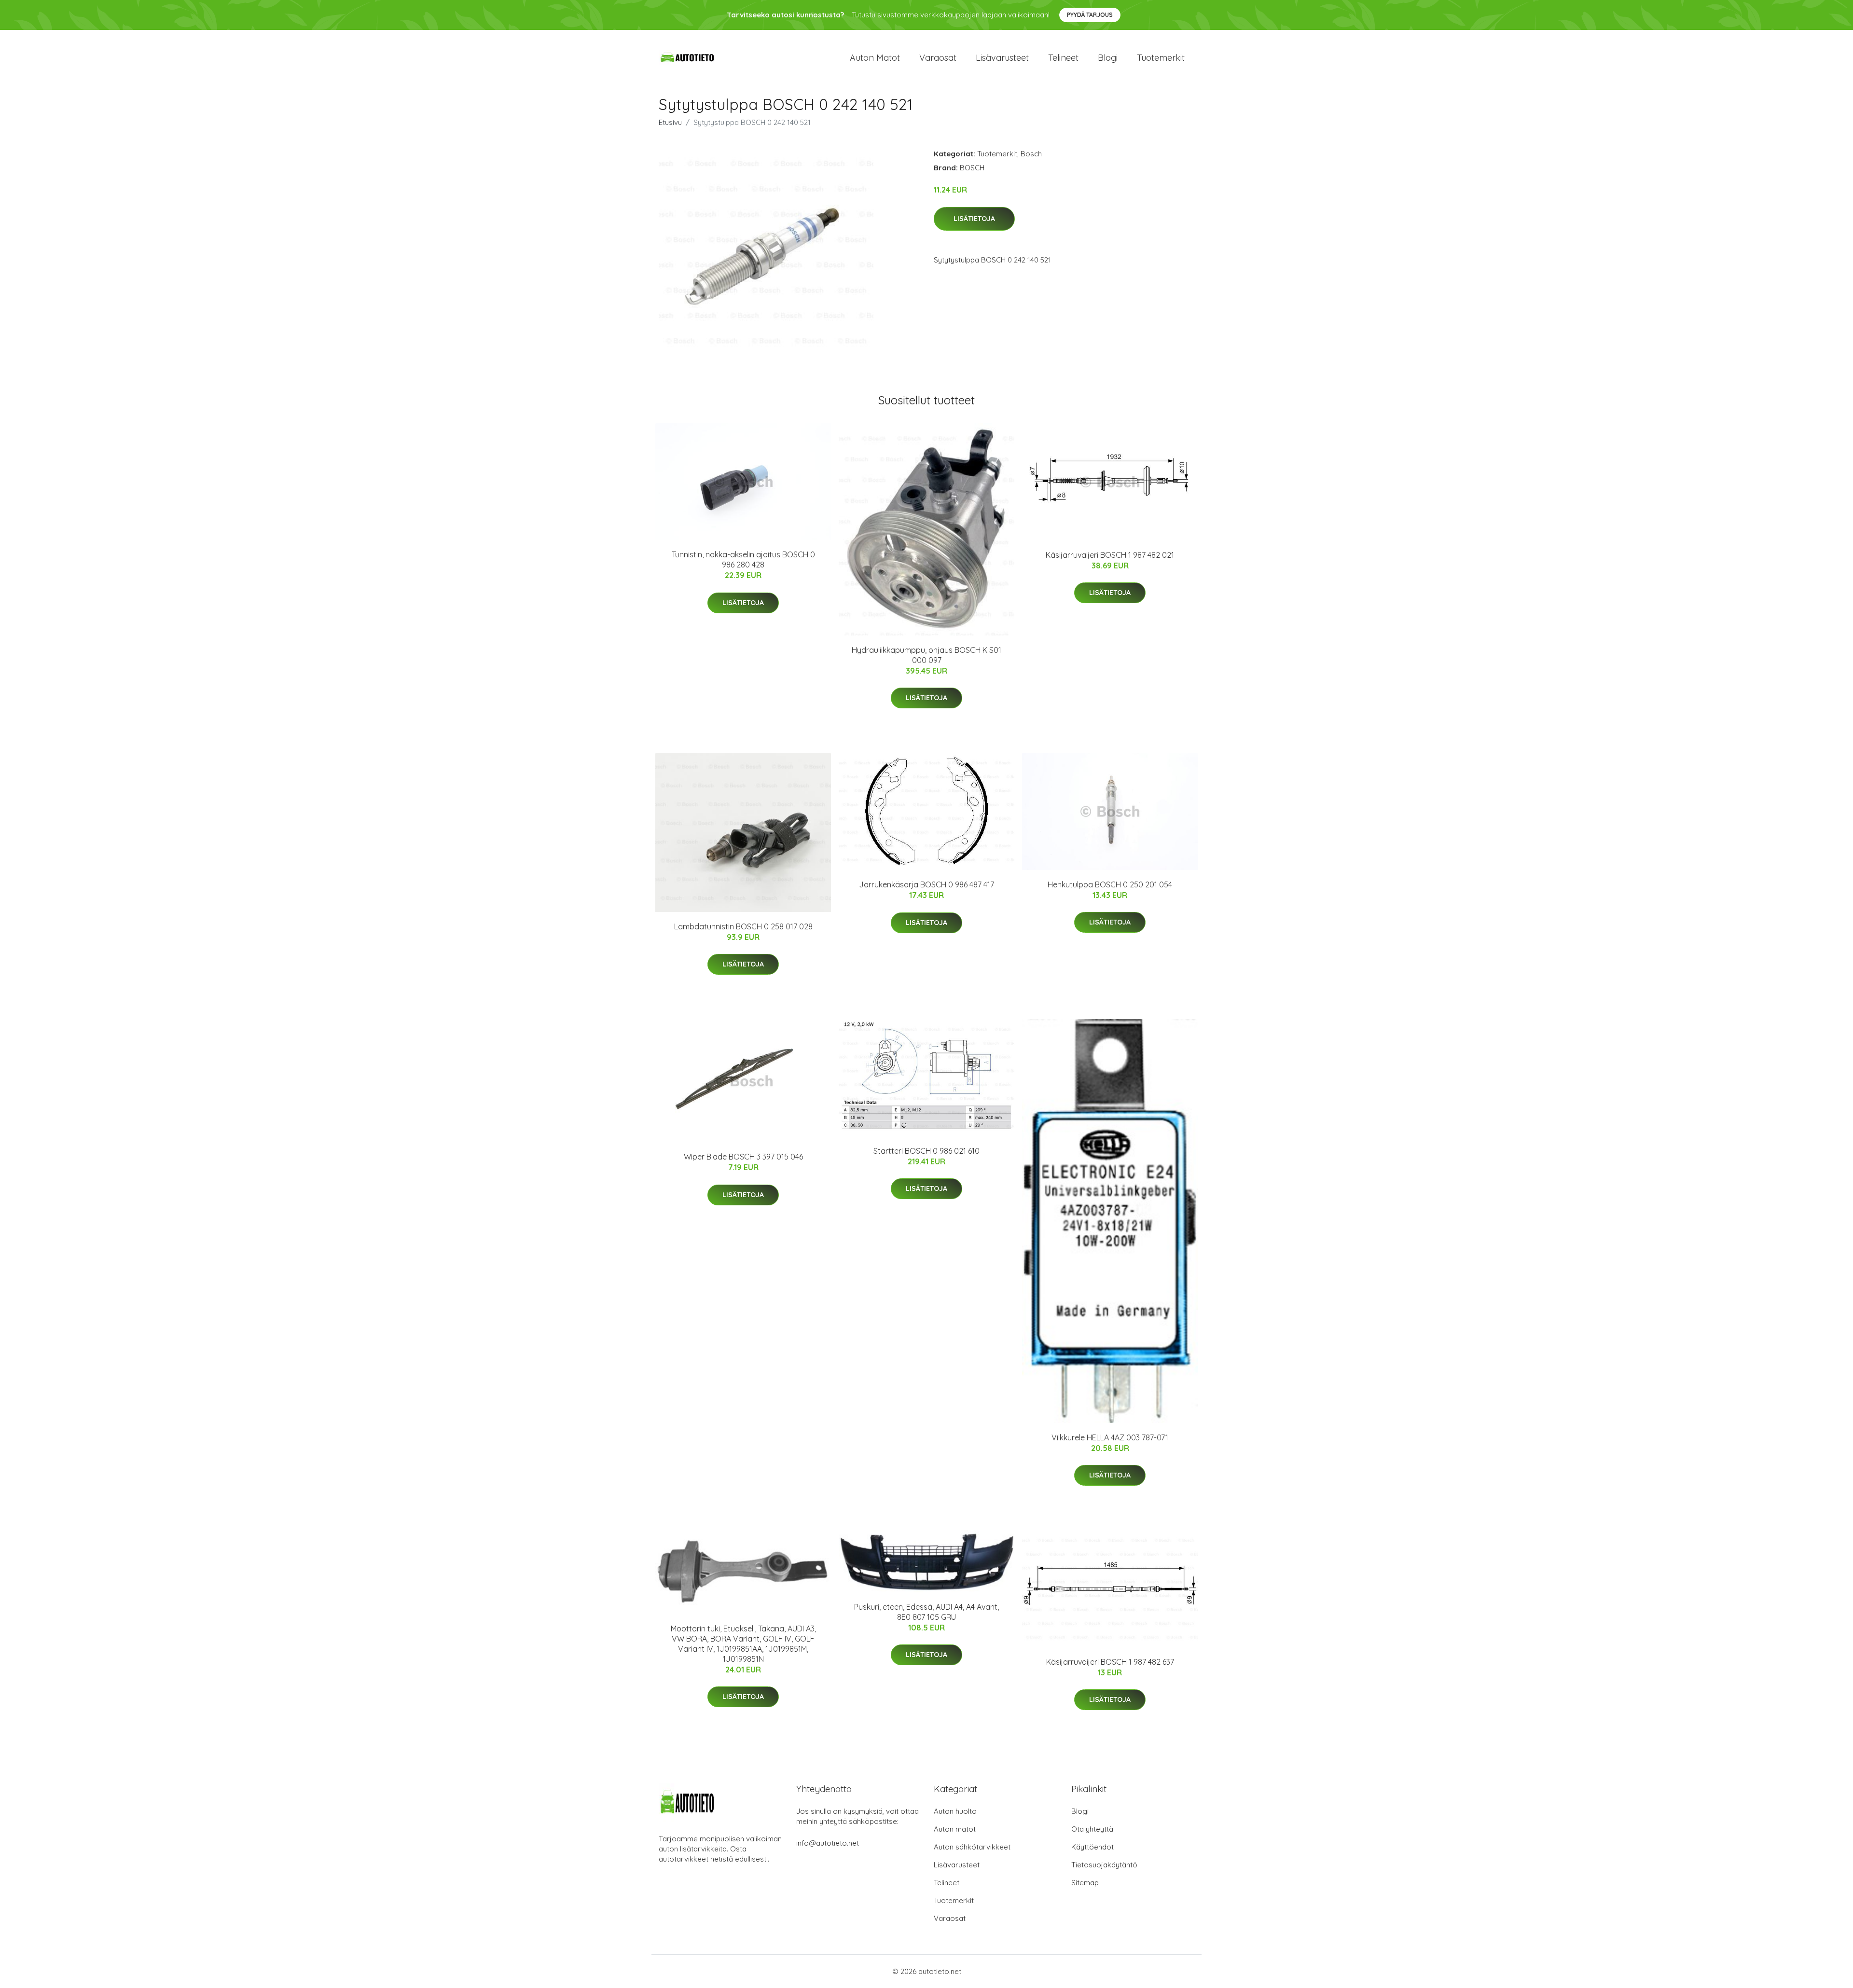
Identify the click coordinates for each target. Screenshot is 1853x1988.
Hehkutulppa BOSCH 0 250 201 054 (1110, 884)
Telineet (1063, 58)
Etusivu (670, 122)
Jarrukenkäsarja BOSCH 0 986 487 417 (926, 884)
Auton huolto (955, 1811)
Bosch (1031, 154)
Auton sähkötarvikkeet (972, 1847)
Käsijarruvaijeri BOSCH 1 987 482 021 (1110, 555)
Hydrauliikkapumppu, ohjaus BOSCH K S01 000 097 (926, 655)
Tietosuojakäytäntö (1104, 1865)
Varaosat (938, 58)
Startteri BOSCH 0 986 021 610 (926, 1151)
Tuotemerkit (1161, 58)
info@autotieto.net (828, 1843)
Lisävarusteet (1002, 58)
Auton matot (875, 58)
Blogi (1108, 58)
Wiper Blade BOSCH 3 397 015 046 (743, 1157)
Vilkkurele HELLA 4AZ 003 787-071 (1110, 1437)
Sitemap (1085, 1883)
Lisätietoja (974, 219)
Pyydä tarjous (1090, 15)
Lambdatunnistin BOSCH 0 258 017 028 (743, 926)
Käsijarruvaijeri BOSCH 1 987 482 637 (1110, 1662)
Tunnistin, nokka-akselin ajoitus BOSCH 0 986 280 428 (743, 559)
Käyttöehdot (1092, 1847)
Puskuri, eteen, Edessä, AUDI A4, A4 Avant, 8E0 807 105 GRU (926, 1612)
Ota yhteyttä (1092, 1829)
